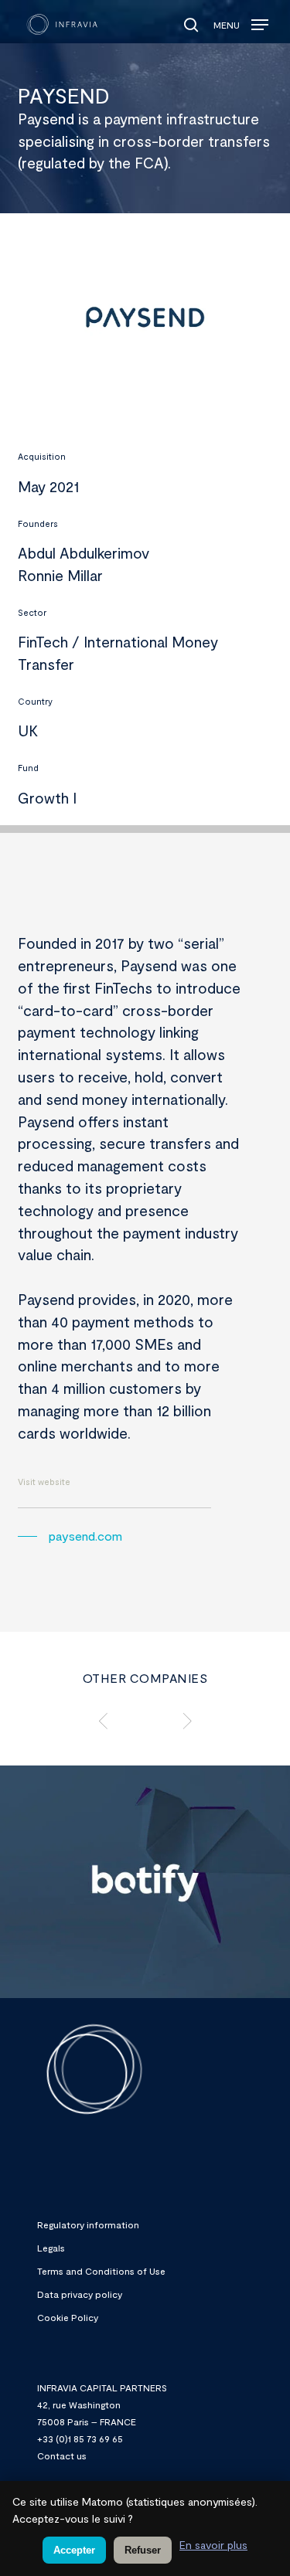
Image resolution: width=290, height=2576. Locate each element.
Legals (51, 2248)
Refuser (143, 2550)
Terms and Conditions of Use (101, 2271)
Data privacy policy (80, 2294)
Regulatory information (88, 2224)
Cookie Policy (68, 2317)
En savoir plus (213, 2545)
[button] (241, 21)
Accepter (74, 2550)
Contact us (62, 2455)
